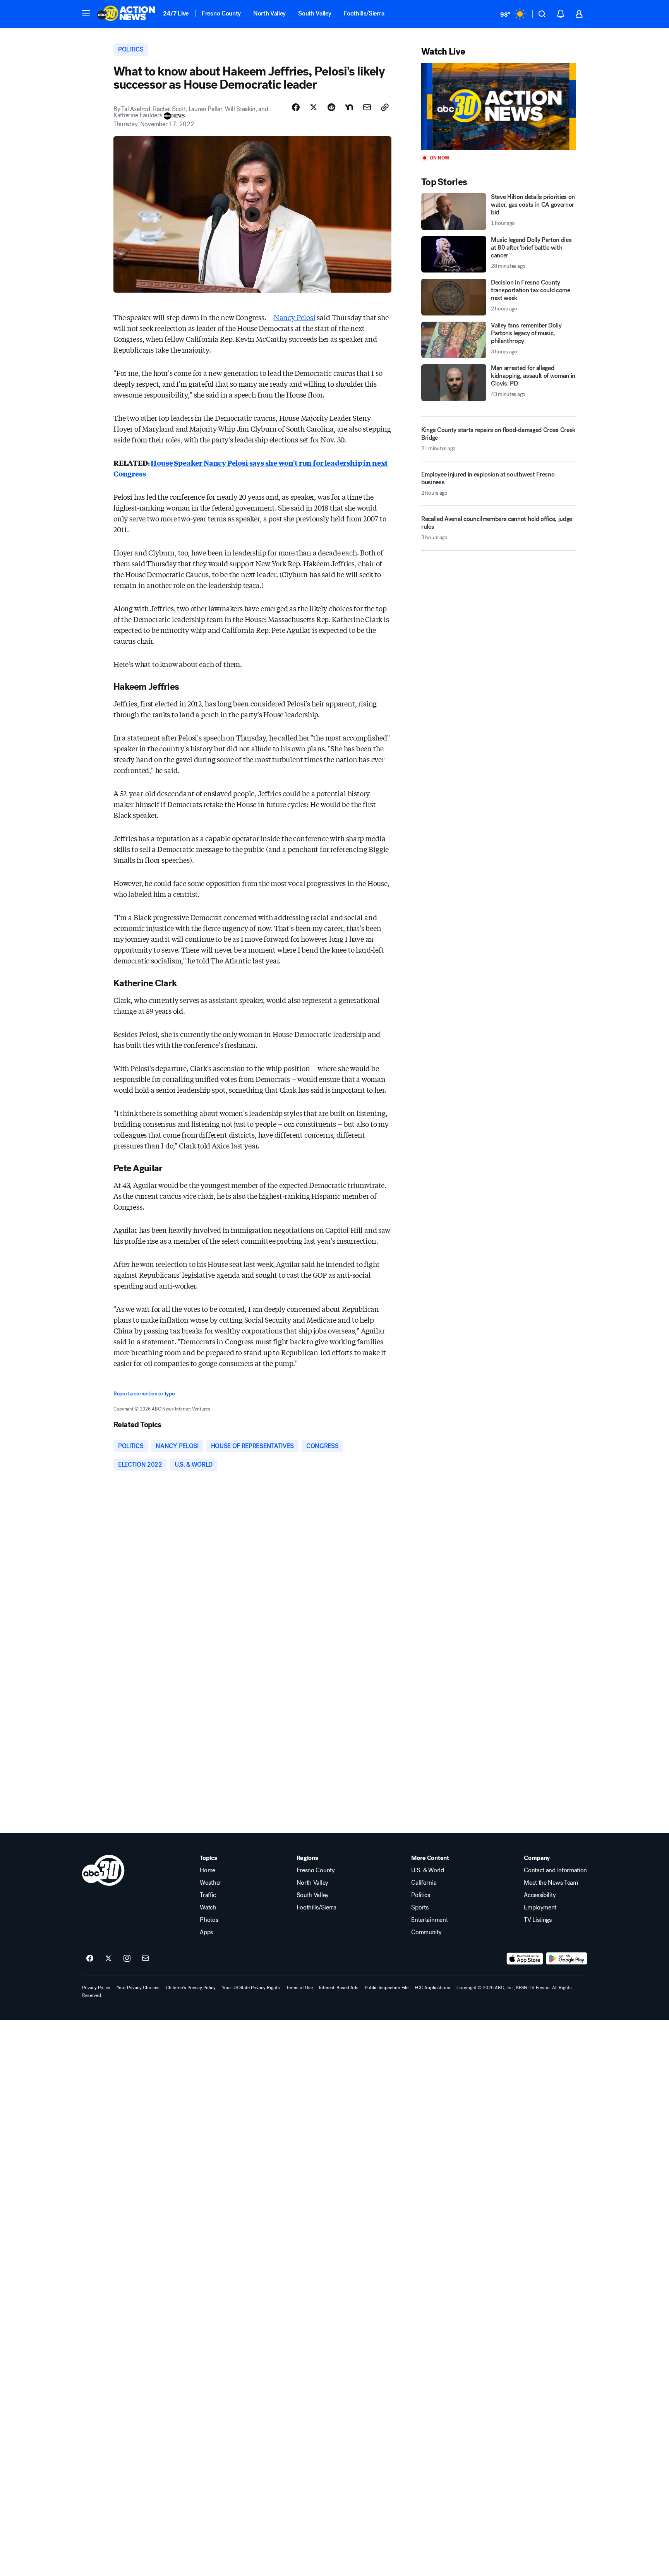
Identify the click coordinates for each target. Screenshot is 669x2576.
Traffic (208, 1895)
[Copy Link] (385, 107)
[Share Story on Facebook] (296, 107)
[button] (86, 13)
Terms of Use (299, 1988)
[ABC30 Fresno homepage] (126, 14)
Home (208, 1870)
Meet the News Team (551, 1883)
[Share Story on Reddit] (331, 107)
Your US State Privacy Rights (251, 1988)
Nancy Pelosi (295, 317)
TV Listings (538, 1920)
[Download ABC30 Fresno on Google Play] (567, 1959)
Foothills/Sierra (364, 13)
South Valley (315, 13)
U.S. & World (427, 1870)
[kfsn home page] (103, 1870)
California (424, 1883)
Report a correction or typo (144, 1394)
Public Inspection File (387, 1988)
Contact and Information (555, 1870)
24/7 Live (176, 13)
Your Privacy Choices (138, 1988)
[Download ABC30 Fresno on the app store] (525, 1959)
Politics (420, 1895)
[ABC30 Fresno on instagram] (127, 1959)
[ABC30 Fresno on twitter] (108, 1959)
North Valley (269, 13)
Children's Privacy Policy (191, 1988)
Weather (211, 1883)
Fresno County (221, 13)
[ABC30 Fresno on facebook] (90, 1959)
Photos (209, 1920)
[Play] (499, 106)
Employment (540, 1908)
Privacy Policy (96, 1988)
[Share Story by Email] (367, 107)
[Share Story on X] (314, 107)
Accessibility (540, 1895)
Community (426, 1932)
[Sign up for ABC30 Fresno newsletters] (146, 1959)
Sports (420, 1908)
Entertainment (429, 1920)
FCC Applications (432, 1988)
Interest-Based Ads (339, 1988)
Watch (208, 1908)
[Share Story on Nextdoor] (349, 107)
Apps (206, 1932)
